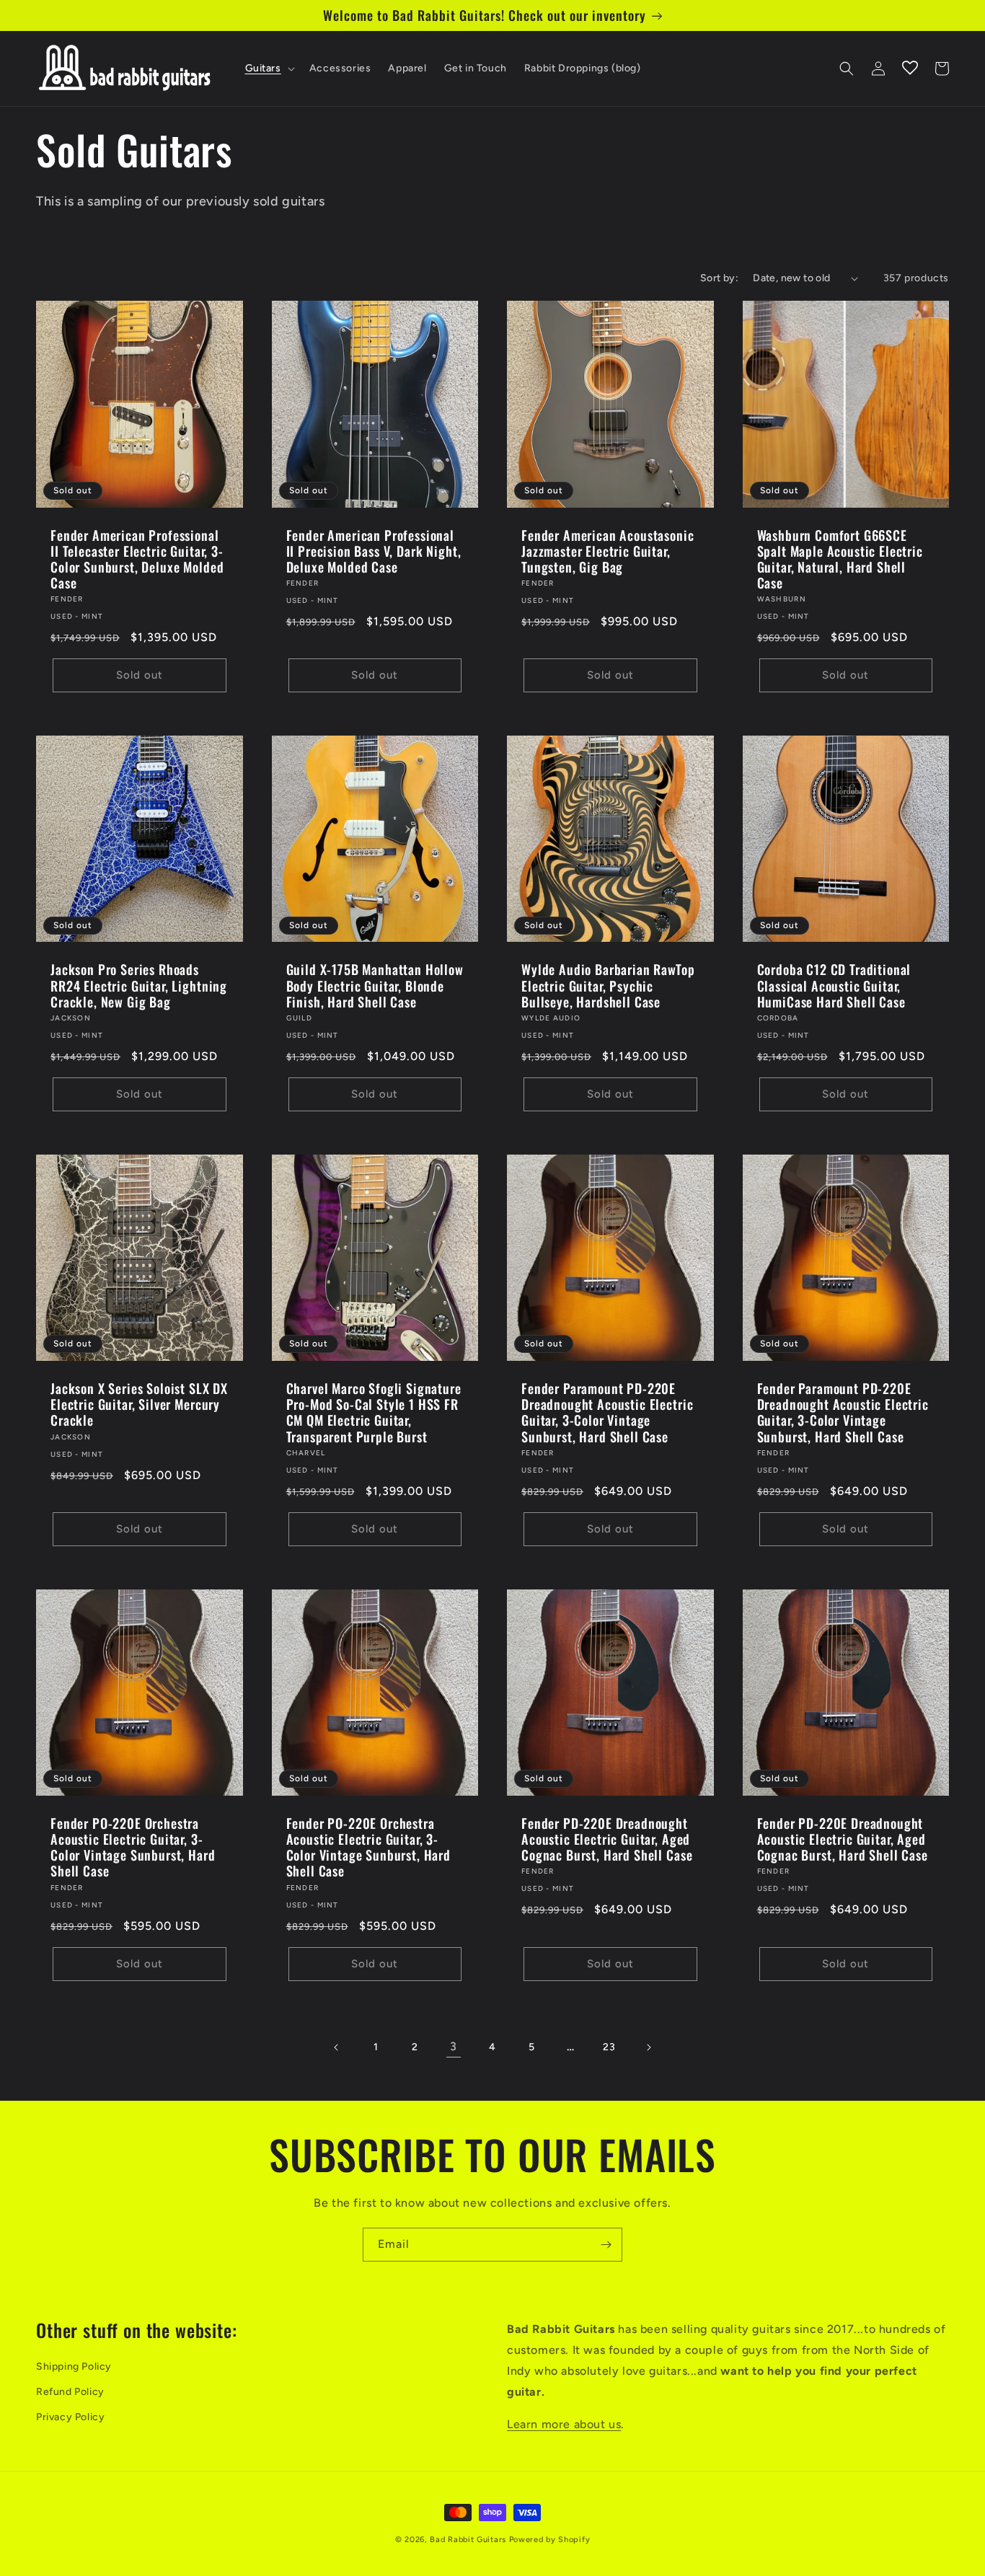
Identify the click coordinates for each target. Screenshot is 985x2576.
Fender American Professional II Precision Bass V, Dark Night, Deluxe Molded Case (374, 551)
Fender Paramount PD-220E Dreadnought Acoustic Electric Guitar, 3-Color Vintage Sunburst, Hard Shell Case (607, 1412)
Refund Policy (70, 2392)
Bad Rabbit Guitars (468, 2540)
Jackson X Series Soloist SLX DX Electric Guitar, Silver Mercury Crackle (139, 1404)
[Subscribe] (606, 2245)
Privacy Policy (70, 2417)
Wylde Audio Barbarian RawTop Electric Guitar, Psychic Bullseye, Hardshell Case (608, 985)
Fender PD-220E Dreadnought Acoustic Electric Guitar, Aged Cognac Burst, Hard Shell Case (607, 1839)
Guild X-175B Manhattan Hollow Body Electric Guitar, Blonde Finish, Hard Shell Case (375, 985)
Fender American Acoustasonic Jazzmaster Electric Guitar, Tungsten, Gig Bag (608, 551)
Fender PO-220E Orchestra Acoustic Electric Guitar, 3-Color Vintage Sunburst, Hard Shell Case (133, 1847)
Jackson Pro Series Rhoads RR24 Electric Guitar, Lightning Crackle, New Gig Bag (139, 985)
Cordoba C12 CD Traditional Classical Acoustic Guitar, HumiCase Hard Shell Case (834, 985)
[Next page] (648, 2047)
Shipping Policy (74, 2367)
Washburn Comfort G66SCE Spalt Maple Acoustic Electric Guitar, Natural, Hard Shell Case (840, 559)
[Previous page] (337, 2047)
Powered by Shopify (550, 2540)
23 (609, 2047)
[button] (269, 69)
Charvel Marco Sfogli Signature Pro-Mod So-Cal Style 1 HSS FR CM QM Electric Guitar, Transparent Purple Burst (374, 1412)
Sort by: (719, 278)
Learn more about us (564, 2424)
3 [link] (454, 2046)
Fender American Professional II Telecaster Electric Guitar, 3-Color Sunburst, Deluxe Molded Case (137, 559)
